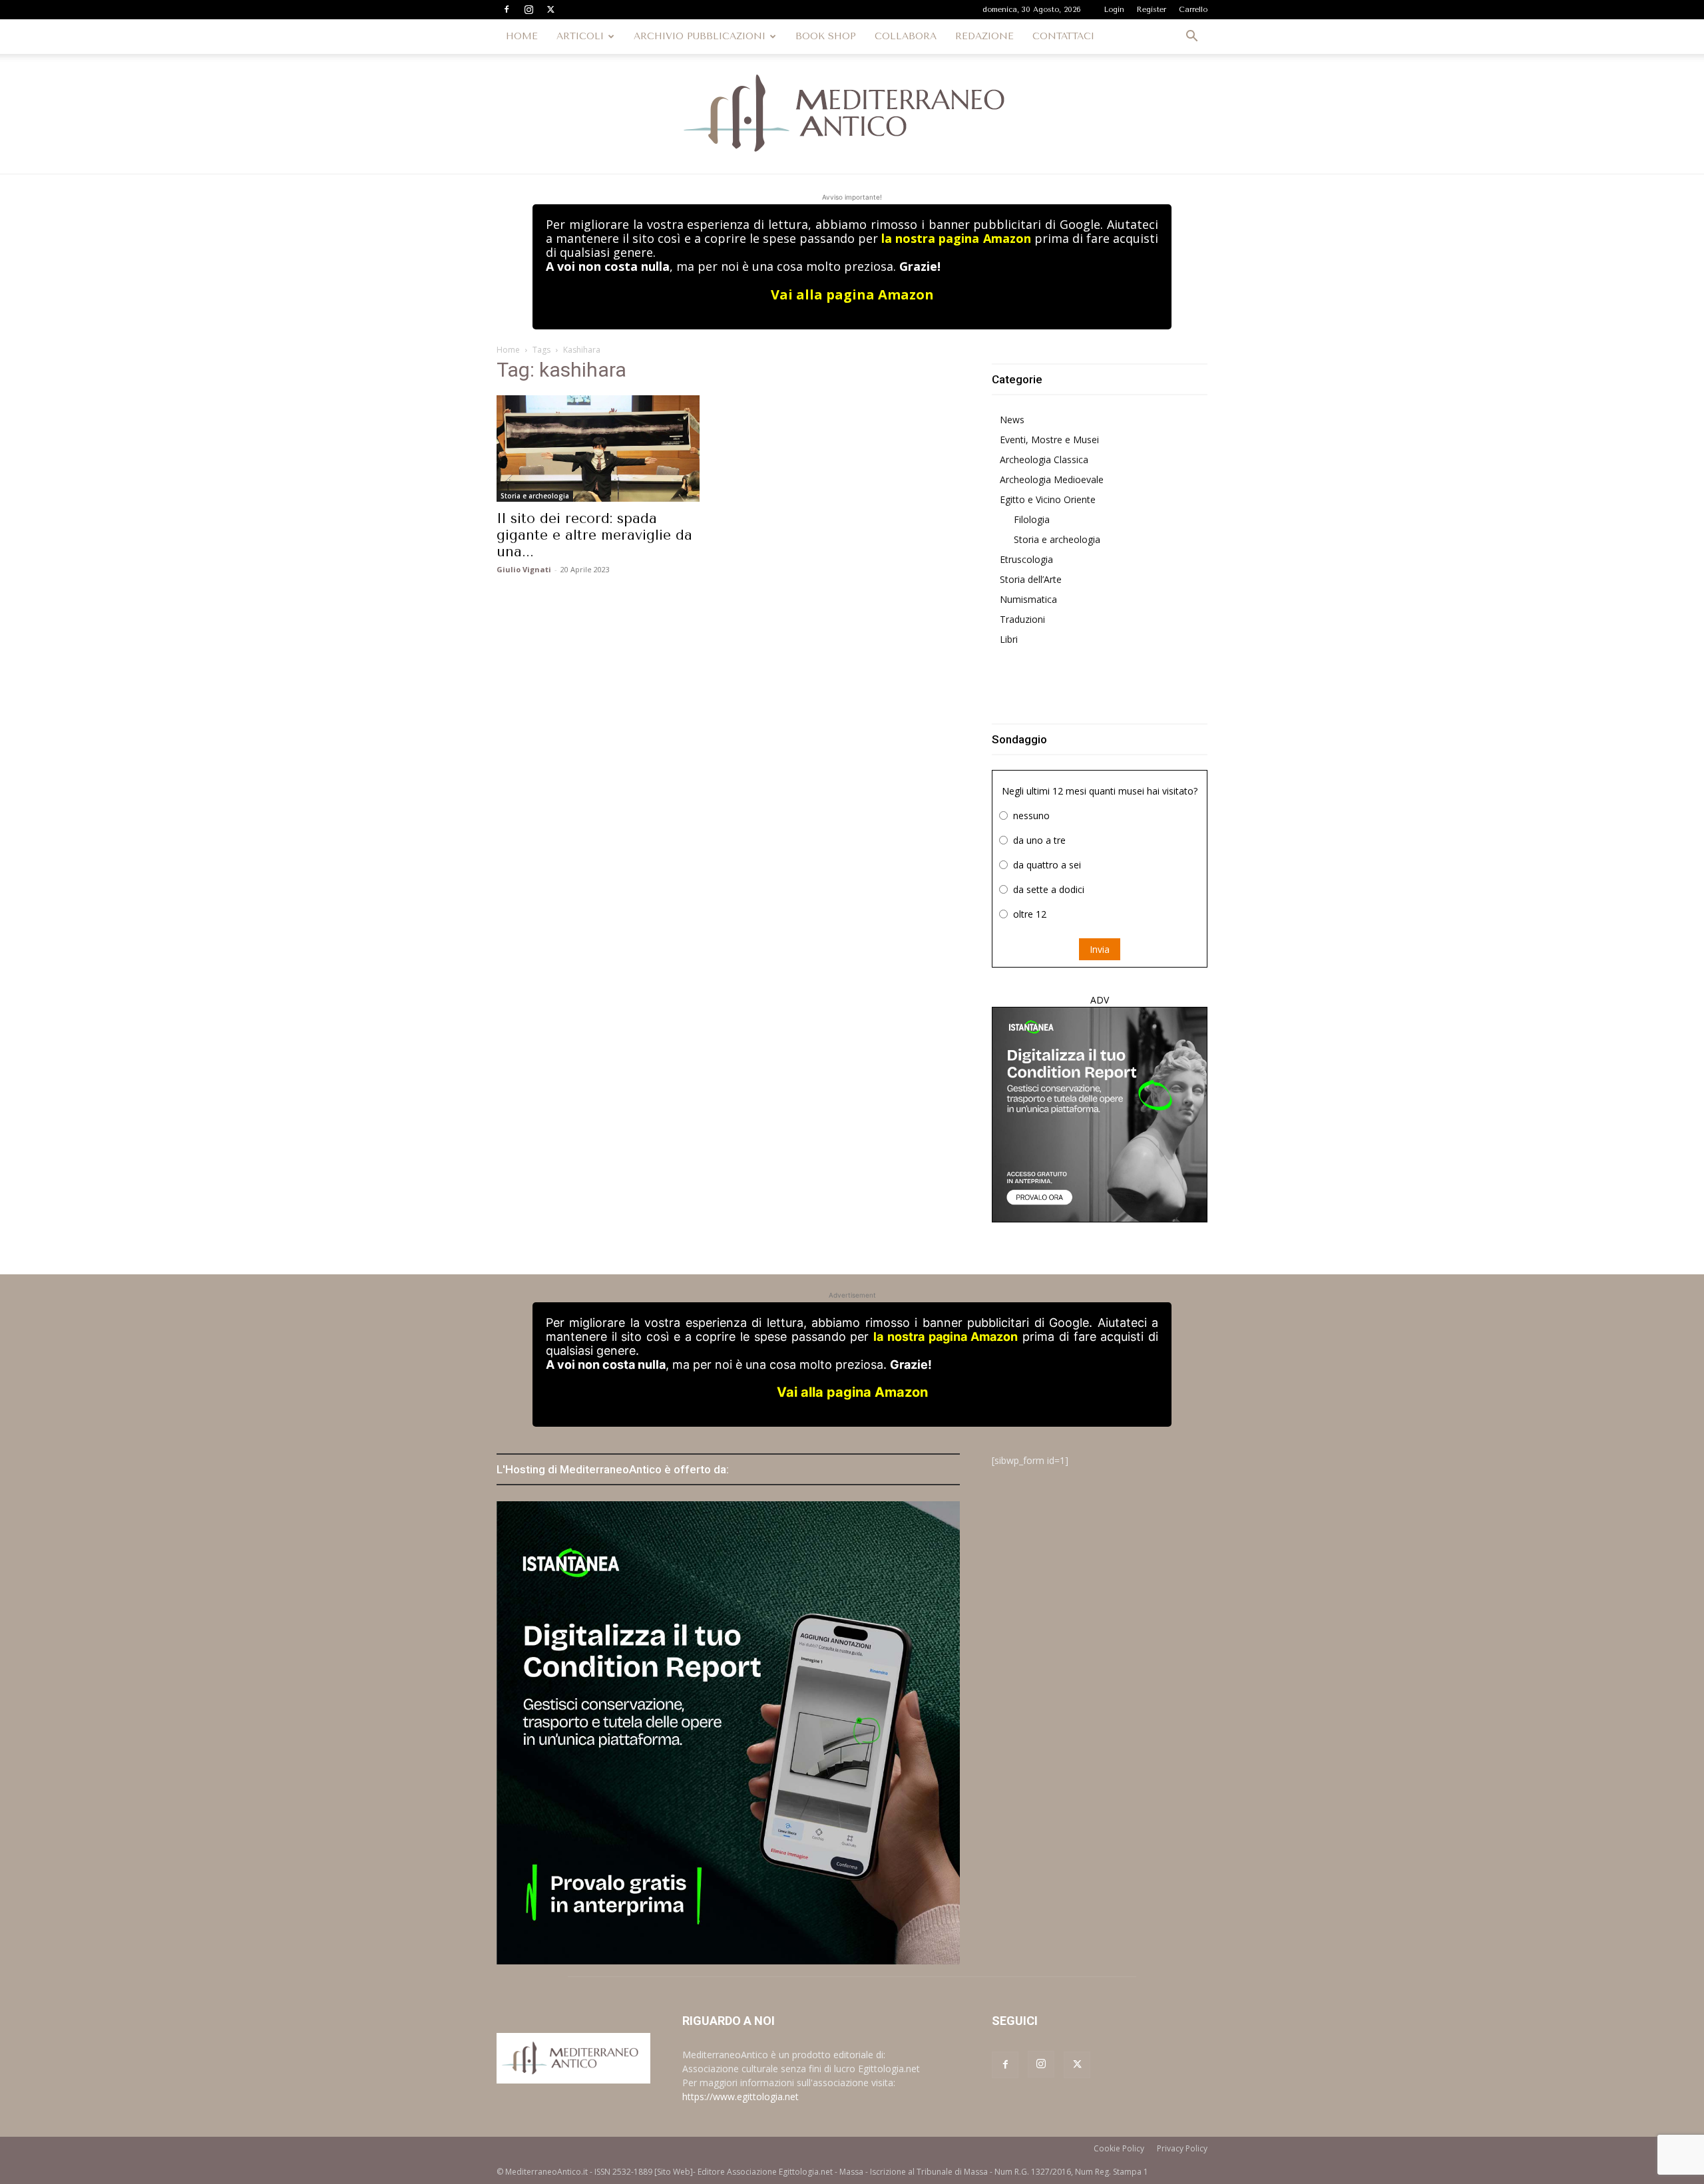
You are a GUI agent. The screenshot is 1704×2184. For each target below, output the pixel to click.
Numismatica (1028, 599)
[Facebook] (507, 9)
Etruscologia (1026, 559)
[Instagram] (529, 9)
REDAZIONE (984, 36)
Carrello (1193, 10)
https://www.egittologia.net (741, 2096)
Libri (1009, 639)
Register (1152, 10)
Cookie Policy (1119, 2148)
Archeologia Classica (1044, 459)
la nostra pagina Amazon (956, 238)
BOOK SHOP (826, 36)
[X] (550, 9)
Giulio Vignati (524, 569)
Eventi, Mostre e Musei (1049, 440)
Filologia (1032, 519)
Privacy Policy (1182, 2148)
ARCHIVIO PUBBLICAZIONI (700, 36)
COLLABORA (906, 36)
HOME (522, 36)
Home (508, 350)
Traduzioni (1022, 619)
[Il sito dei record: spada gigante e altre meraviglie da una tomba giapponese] (604, 449)
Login (1114, 10)
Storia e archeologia (535, 496)
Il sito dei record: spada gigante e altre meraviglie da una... (594, 535)
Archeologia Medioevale (1052, 479)
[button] (1191, 38)
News (1012, 420)
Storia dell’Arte (1031, 579)
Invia (1100, 949)
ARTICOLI (580, 36)
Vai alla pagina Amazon (852, 294)
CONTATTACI (1063, 36)
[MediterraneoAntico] (852, 114)
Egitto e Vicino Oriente (1048, 499)
